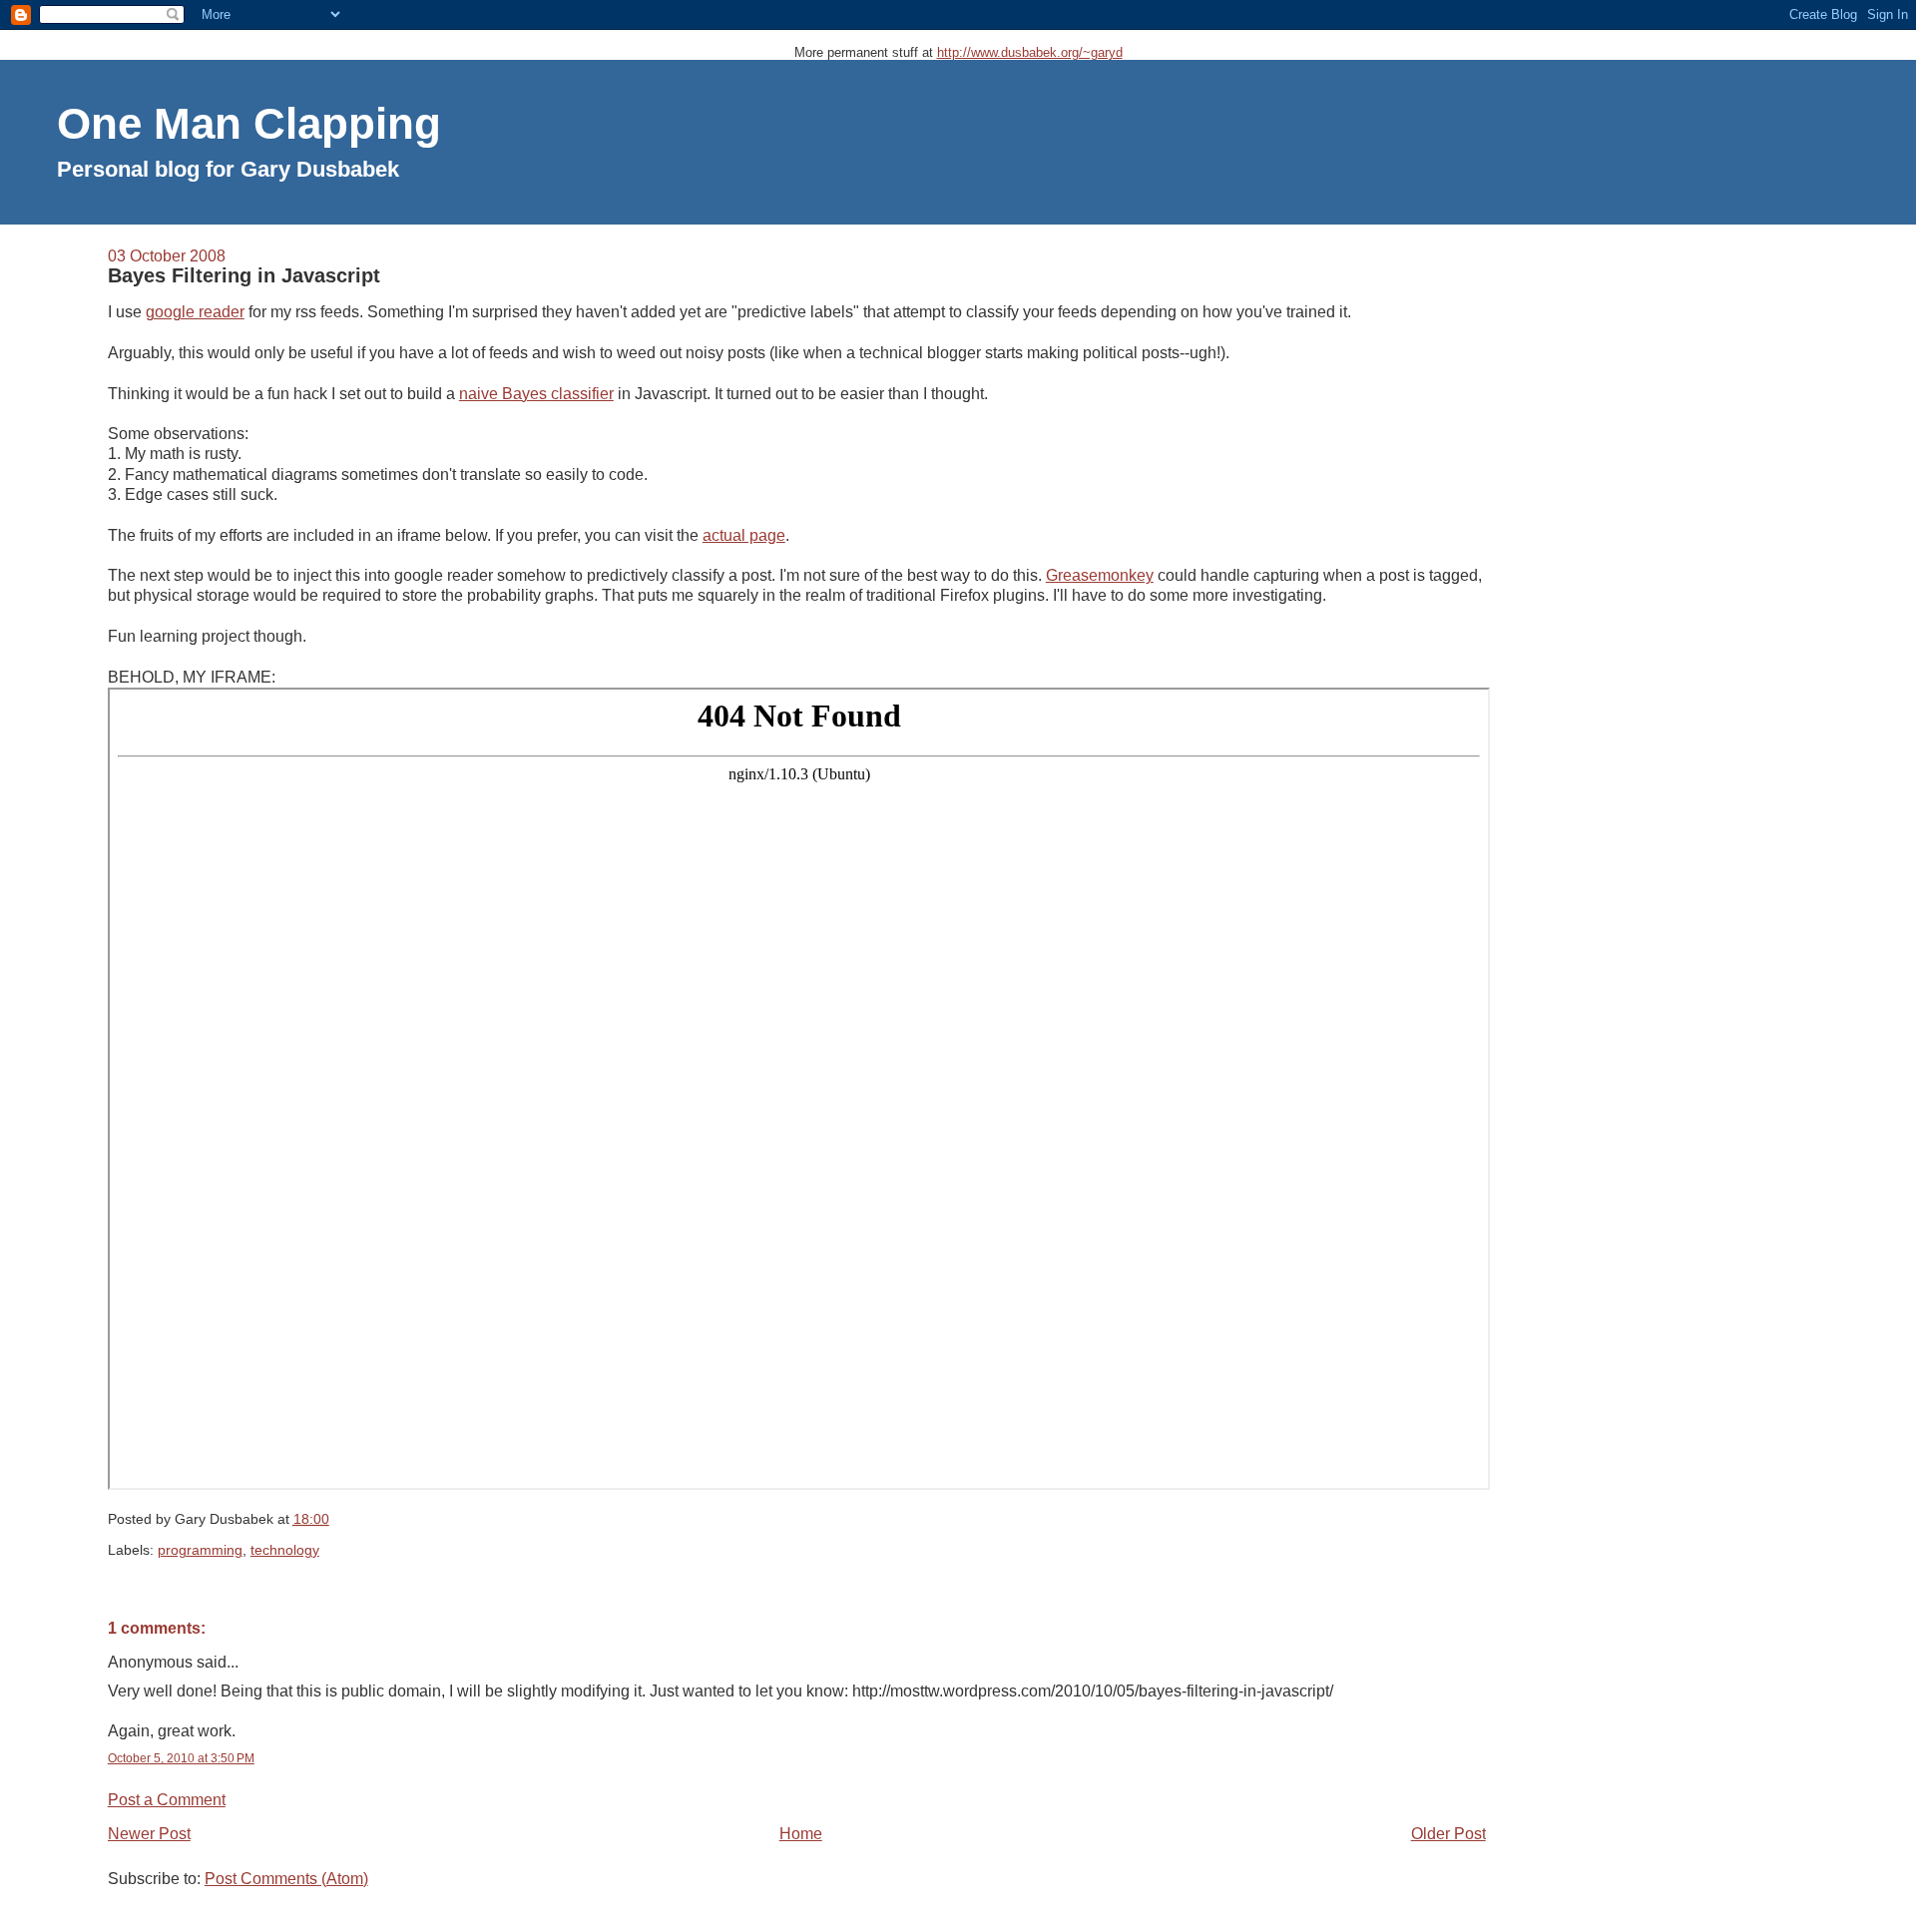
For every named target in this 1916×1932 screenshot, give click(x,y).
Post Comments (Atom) (286, 1879)
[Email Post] (335, 1519)
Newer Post (149, 1834)
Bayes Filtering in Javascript (244, 275)
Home (801, 1834)
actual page (744, 535)
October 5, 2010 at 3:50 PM (181, 1758)
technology (285, 1550)
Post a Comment (167, 1800)
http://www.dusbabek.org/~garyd (1030, 52)
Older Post (1448, 1834)
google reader (195, 312)
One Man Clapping (249, 124)
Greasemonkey (1100, 575)
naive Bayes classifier (536, 394)
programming (200, 1550)
